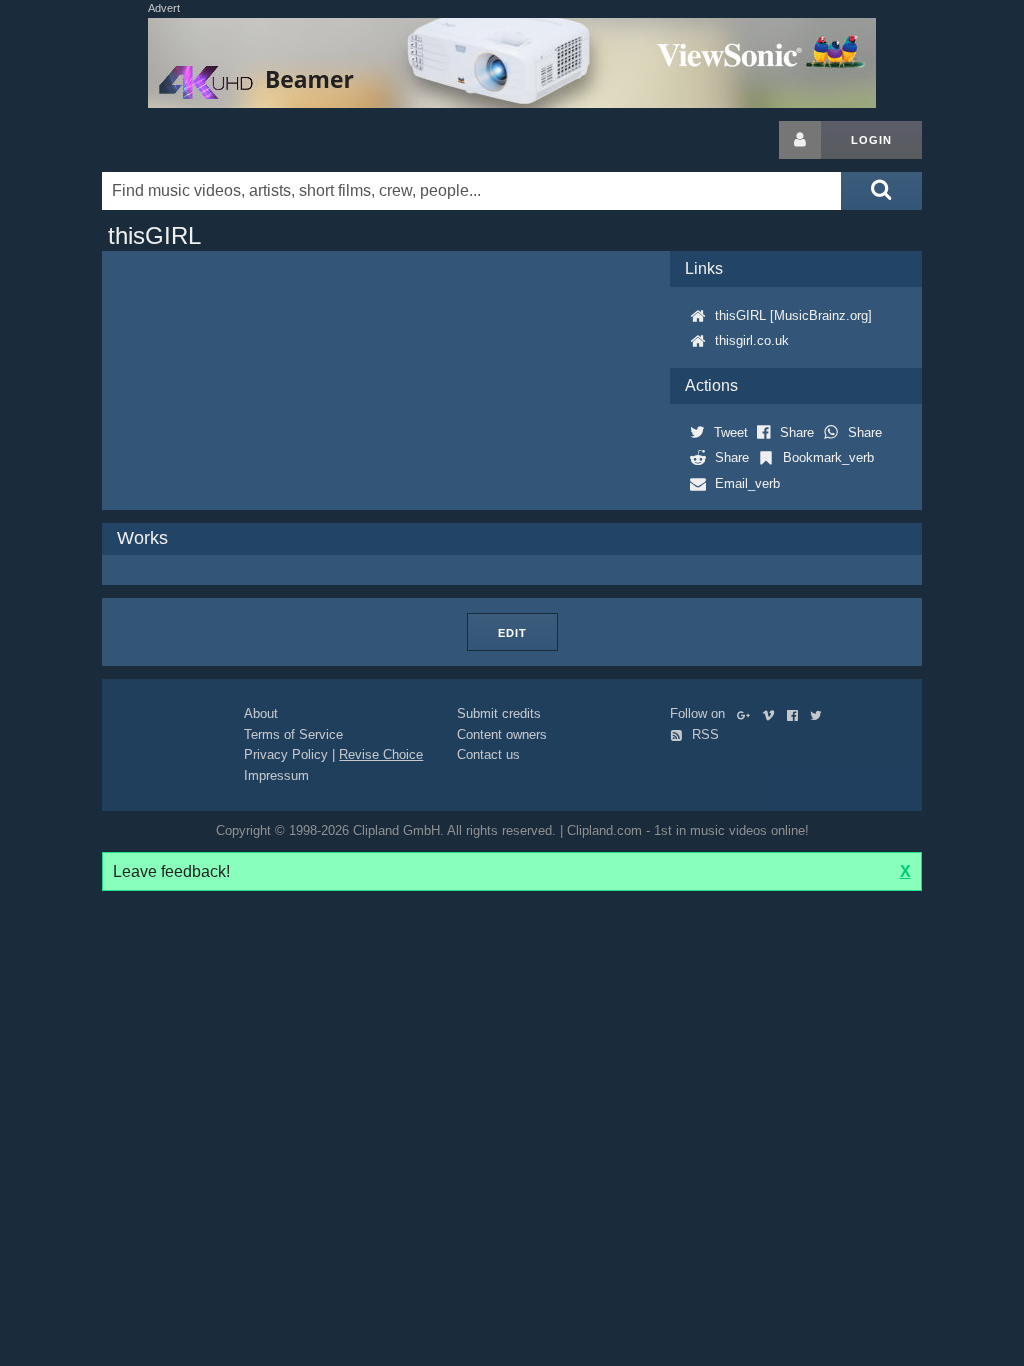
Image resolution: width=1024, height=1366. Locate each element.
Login (871, 140)
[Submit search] (881, 191)
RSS (703, 734)
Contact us (488, 754)
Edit (512, 633)
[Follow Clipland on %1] (747, 713)
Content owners (502, 734)
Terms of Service (293, 734)
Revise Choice (381, 754)
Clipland (207, 140)
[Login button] (800, 140)
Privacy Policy (286, 754)
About (261, 713)
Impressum (276, 775)
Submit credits (499, 713)
